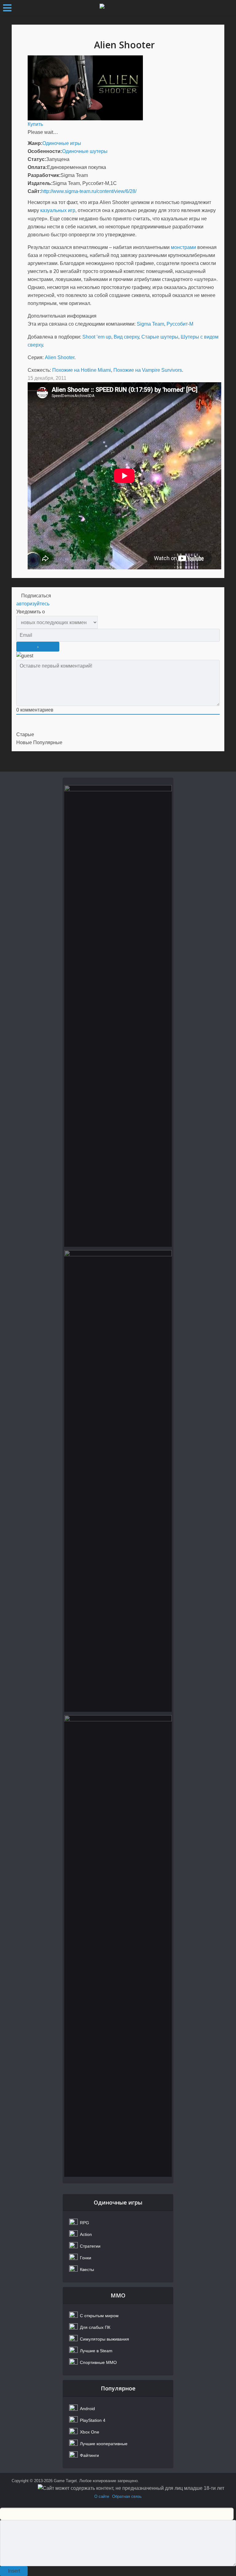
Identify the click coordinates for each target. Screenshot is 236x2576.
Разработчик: (44, 175)
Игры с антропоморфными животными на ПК (118, 818)
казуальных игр (58, 210)
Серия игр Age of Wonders (118, 1279)
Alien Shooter (60, 357)
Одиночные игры (62, 143)
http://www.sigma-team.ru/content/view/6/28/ (89, 191)
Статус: (37, 159)
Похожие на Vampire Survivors (148, 370)
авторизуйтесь (33, 604)
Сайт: (34, 191)
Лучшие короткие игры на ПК (118, 1744)
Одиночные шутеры (85, 151)
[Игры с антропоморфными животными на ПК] (118, 1016)
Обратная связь (127, 2496)
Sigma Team (150, 324)
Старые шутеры (160, 337)
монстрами (183, 247)
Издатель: (40, 183)
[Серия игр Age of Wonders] (118, 1481)
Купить (35, 124)
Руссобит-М (180, 324)
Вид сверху (126, 337)
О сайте (102, 2496)
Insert (14, 2571)
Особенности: (45, 151)
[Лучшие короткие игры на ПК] (118, 1946)
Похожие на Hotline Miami (82, 370)
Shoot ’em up (97, 337)
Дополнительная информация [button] (62, 316)
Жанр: (35, 143)
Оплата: (37, 167)
